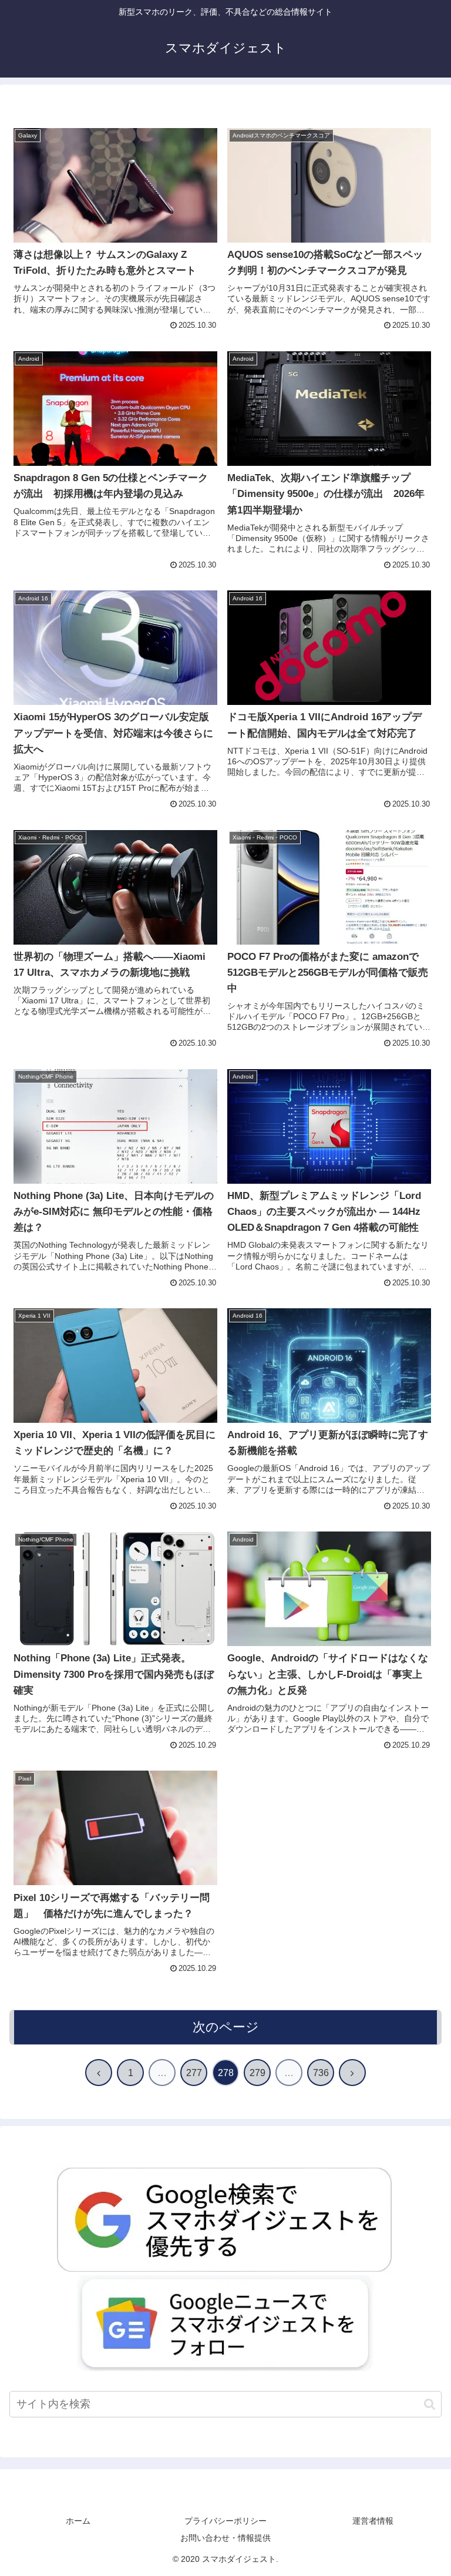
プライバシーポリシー (225, 2521)
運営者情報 (373, 2521)
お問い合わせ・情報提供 (225, 2538)
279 (258, 2073)
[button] (430, 2404)
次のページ (226, 2027)
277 (194, 2073)
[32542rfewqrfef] (225, 2219)
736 (321, 2073)
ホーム (78, 2521)
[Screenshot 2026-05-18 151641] (225, 2323)
